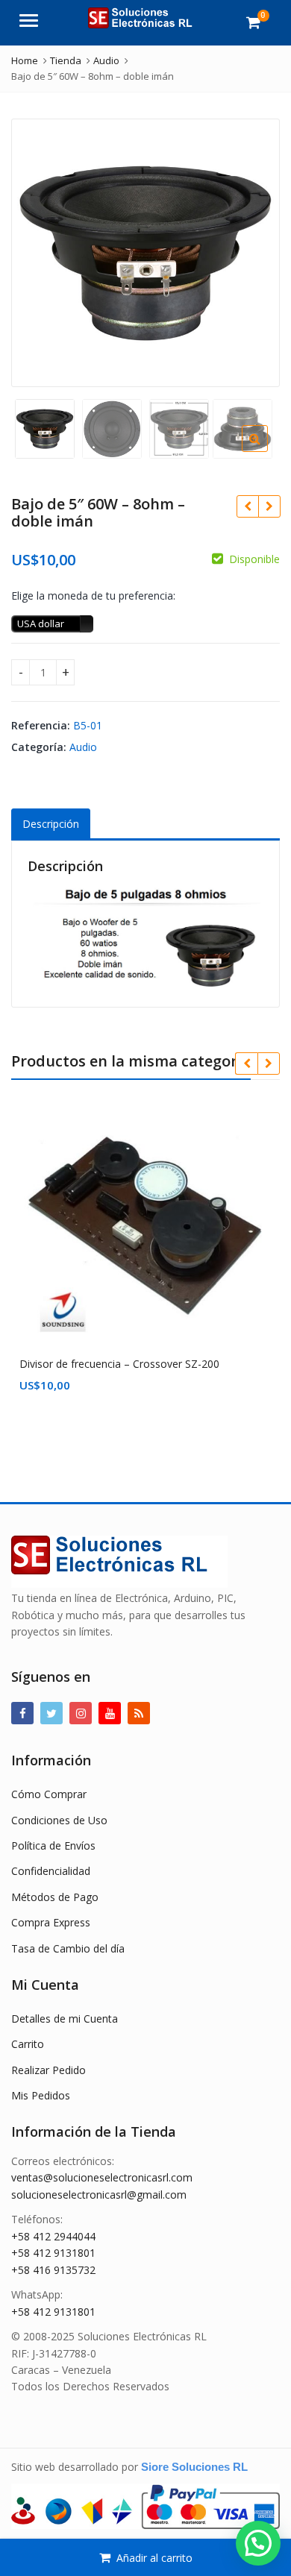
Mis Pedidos (41, 2095)
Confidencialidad (51, 1871)
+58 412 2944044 (53, 2236)
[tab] (51, 824)
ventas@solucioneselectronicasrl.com (102, 2177)
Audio (83, 747)
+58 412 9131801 (53, 2253)
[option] (145, 253)
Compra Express (51, 1922)
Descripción (51, 824)
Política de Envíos (53, 1845)
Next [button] (253, 250)
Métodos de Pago (55, 1897)
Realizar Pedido (48, 2070)
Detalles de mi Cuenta (65, 2019)
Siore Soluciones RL (194, 2467)
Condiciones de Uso (59, 1820)
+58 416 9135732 (53, 2270)
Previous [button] (38, 250)
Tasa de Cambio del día (68, 1948)
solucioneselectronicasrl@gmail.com (99, 2195)
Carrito (28, 2044)
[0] (253, 22)
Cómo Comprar (49, 1794)
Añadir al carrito (154, 2558)
